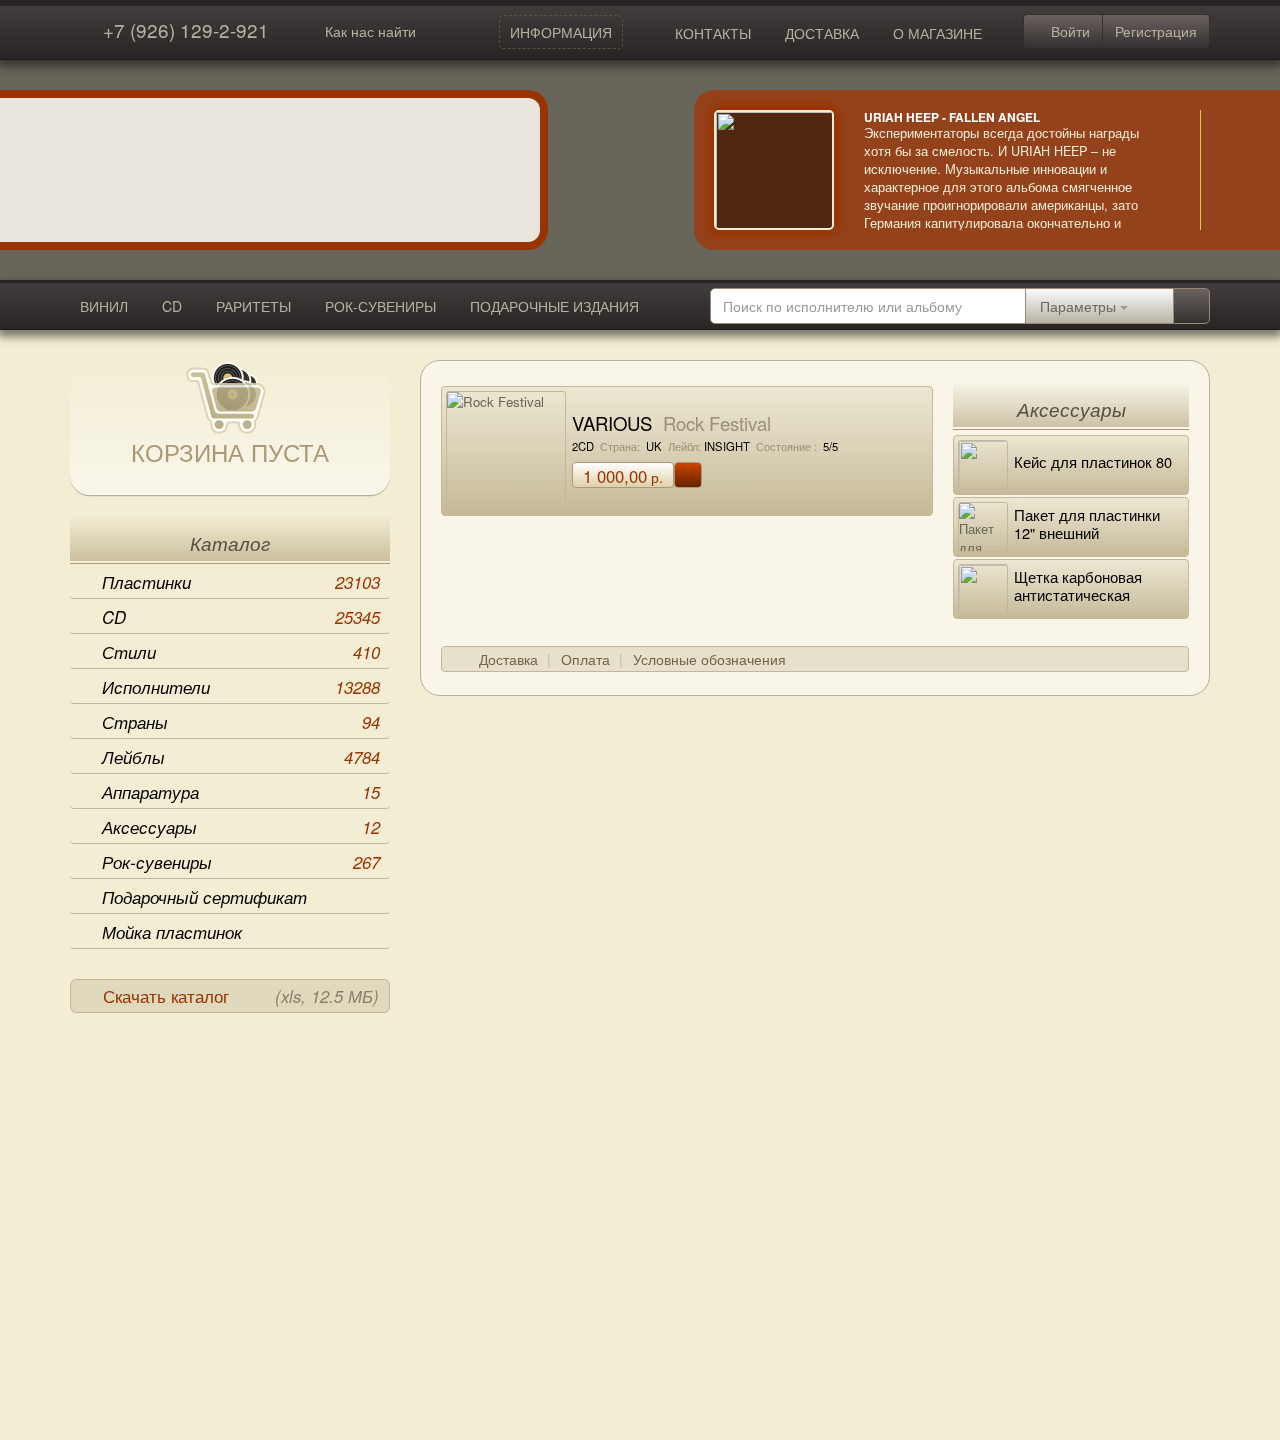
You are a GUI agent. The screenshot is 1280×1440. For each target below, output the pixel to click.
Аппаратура (241, 792)
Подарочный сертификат (204, 897)
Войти (1068, 31)
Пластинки (241, 582)
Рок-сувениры (241, 862)
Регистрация (1156, 31)
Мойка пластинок (172, 932)
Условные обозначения (709, 659)
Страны (241, 722)
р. (623, 476)
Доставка (508, 659)
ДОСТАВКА (822, 33)
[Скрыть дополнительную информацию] (1230, 170)
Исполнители (241, 687)
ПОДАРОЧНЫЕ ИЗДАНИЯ (554, 306)
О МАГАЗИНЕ (937, 33)
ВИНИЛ (104, 306)
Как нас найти (370, 31)
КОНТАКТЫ (713, 33)
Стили (241, 652)
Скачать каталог (241, 996)
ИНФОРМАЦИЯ (561, 32)
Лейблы (241, 757)
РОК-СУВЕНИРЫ (380, 306)
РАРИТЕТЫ (253, 306)
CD (172, 306)
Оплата (585, 659)
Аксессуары (241, 827)
